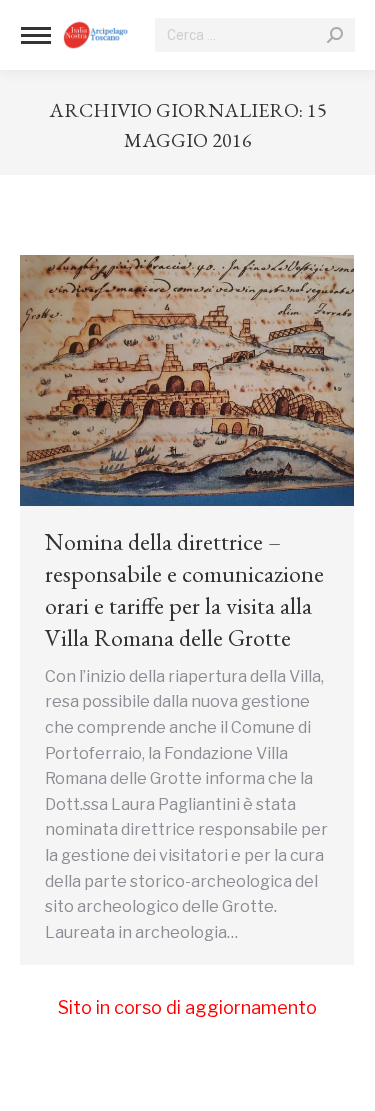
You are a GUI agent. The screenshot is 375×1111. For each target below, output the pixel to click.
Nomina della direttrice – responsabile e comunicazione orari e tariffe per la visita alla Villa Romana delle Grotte (184, 589)
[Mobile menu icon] (36, 35)
